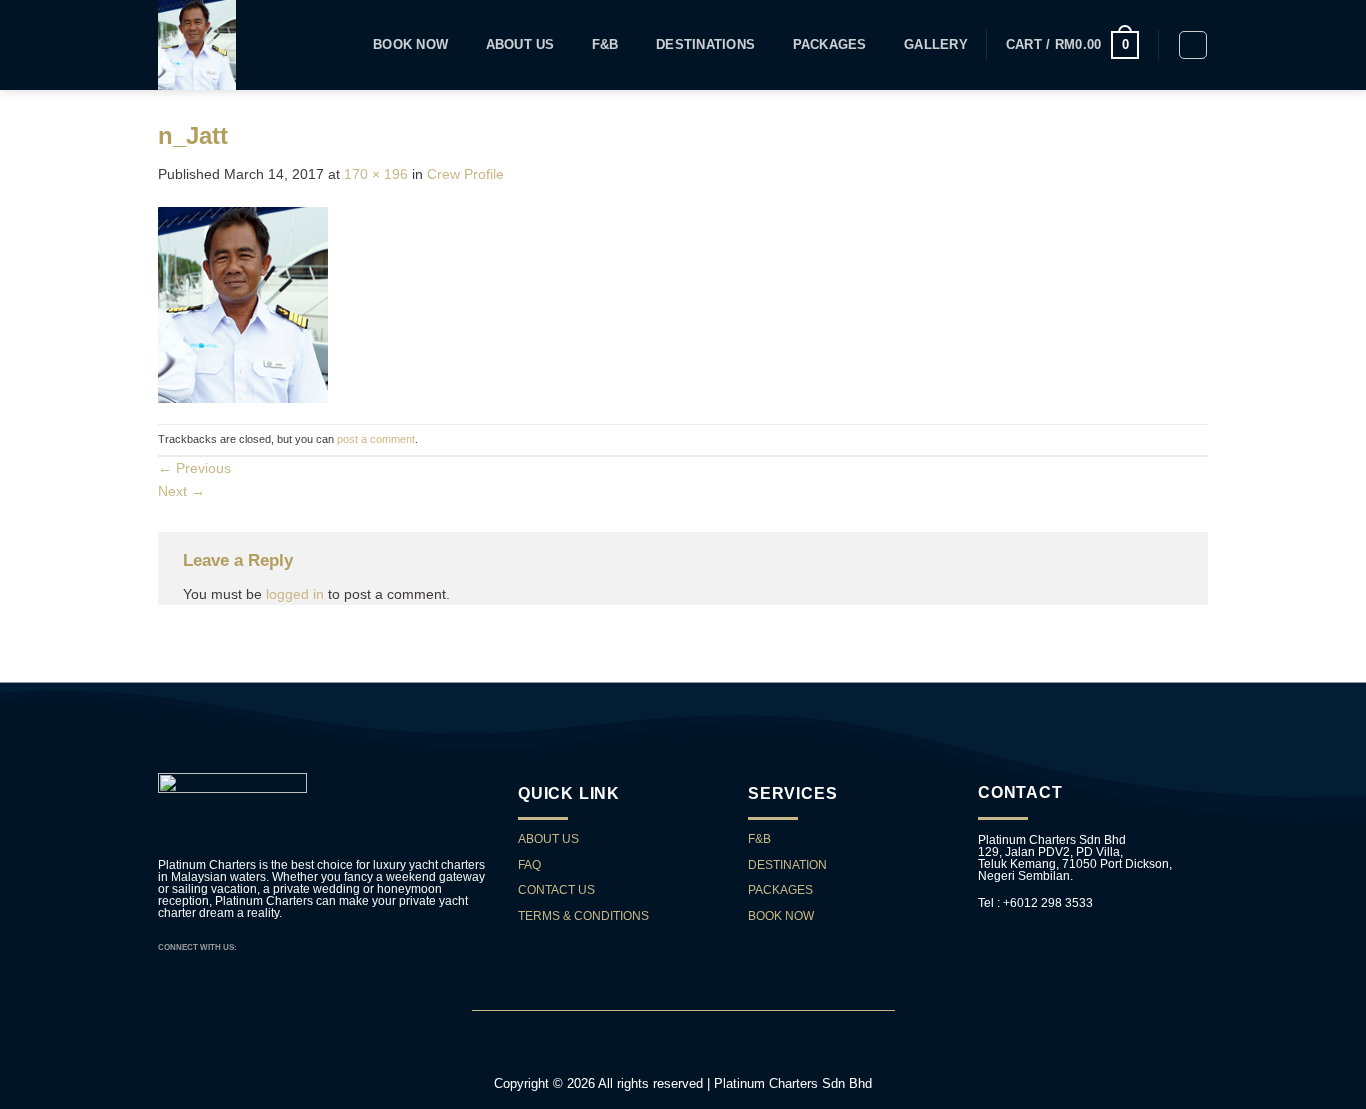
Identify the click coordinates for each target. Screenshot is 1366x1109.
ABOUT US (548, 839)
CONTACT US (558, 890)
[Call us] (285, 946)
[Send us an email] (270, 946)
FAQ (529, 865)
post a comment (376, 439)
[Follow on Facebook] (254, 946)
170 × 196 (376, 174)
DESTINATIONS (705, 45)
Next (181, 491)
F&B (605, 45)
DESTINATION (787, 865)
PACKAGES (830, 45)
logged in (295, 594)
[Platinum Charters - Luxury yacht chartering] (219, 45)
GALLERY (936, 45)
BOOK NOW (781, 916)
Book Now (410, 45)
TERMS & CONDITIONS (583, 916)
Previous (194, 468)
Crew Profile (465, 174)
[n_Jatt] (243, 303)
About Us (520, 45)
